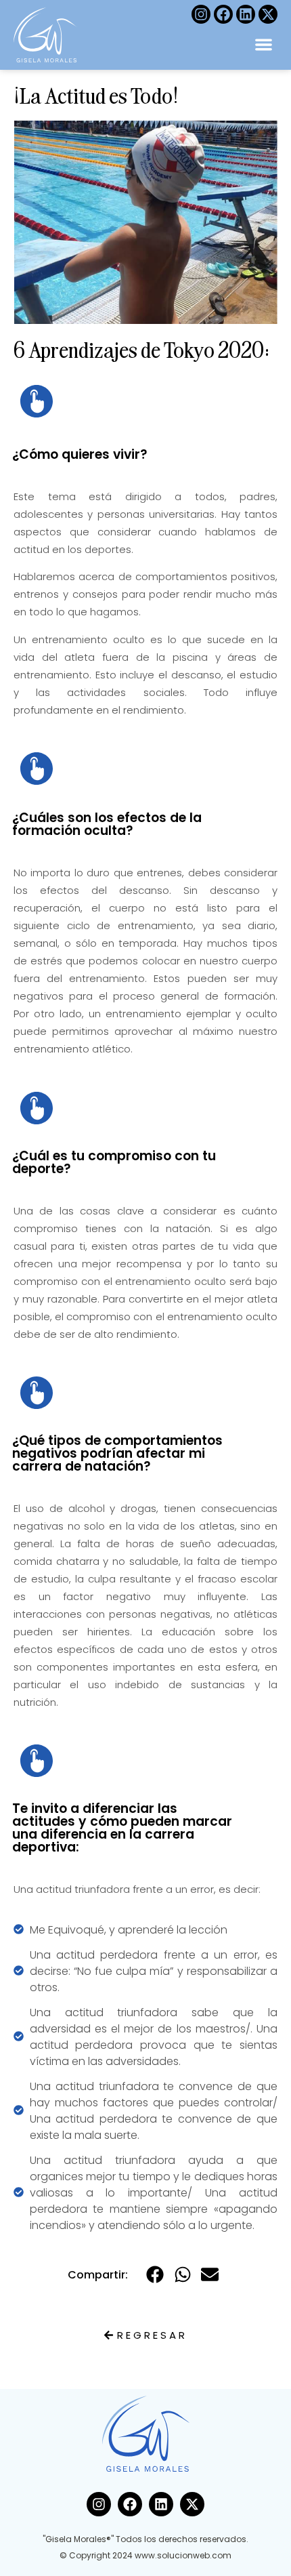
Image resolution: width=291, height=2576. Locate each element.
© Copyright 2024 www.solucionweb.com (145, 2555)
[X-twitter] (268, 14)
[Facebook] (223, 14)
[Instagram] (201, 14)
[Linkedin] (246, 14)
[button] (264, 44)
